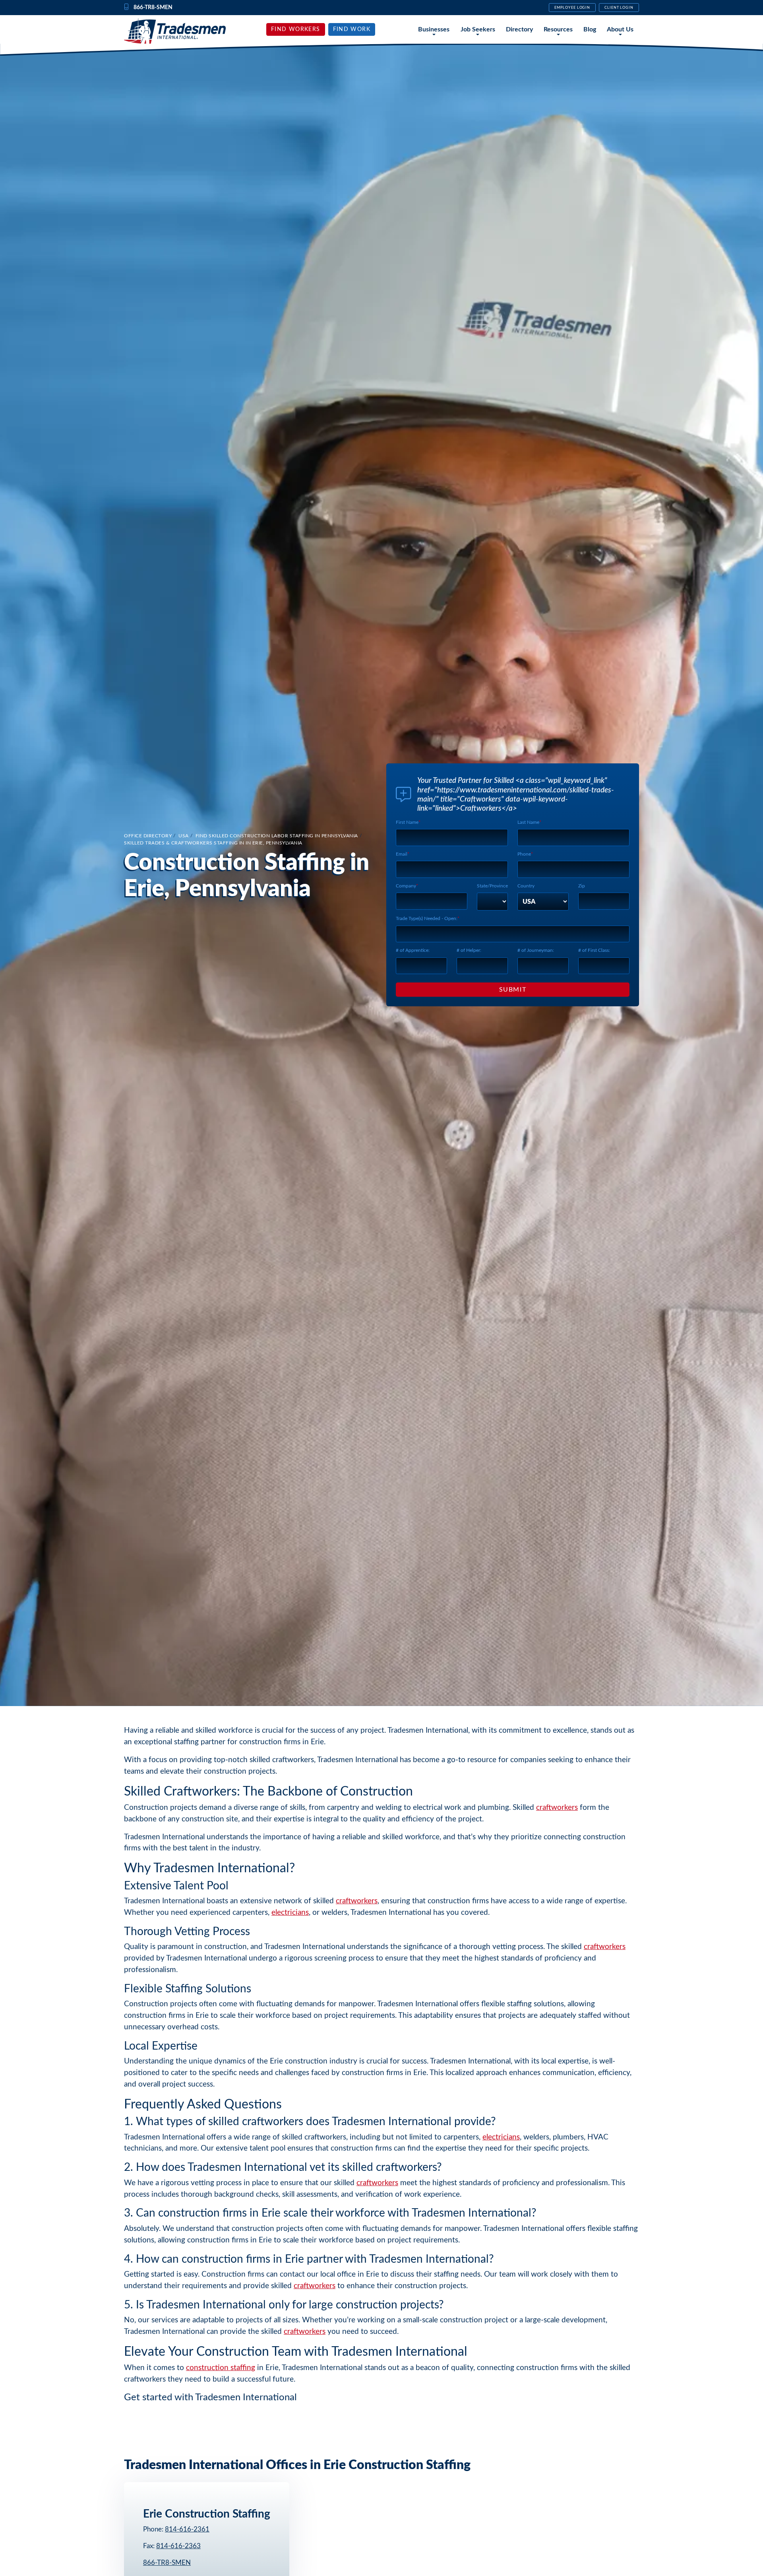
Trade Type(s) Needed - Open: (427, 918)
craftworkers (557, 1808)
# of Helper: (469, 950)
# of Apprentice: (413, 950)
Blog (590, 29)
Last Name (528, 822)
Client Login (619, 8)
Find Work (352, 29)
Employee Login (572, 8)
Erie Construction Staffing (207, 2514)
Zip (582, 886)
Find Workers (296, 29)
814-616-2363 (178, 2546)
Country (526, 886)
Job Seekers (478, 29)
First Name (407, 822)
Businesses (434, 29)
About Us (620, 29)
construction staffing (221, 2368)
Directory (519, 29)
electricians (290, 1913)
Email (402, 854)
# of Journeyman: (536, 950)
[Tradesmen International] (175, 31)
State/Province (492, 886)
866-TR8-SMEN (167, 2563)
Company (406, 886)
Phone (524, 854)
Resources (558, 29)
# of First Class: (594, 950)
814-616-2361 (187, 2529)
